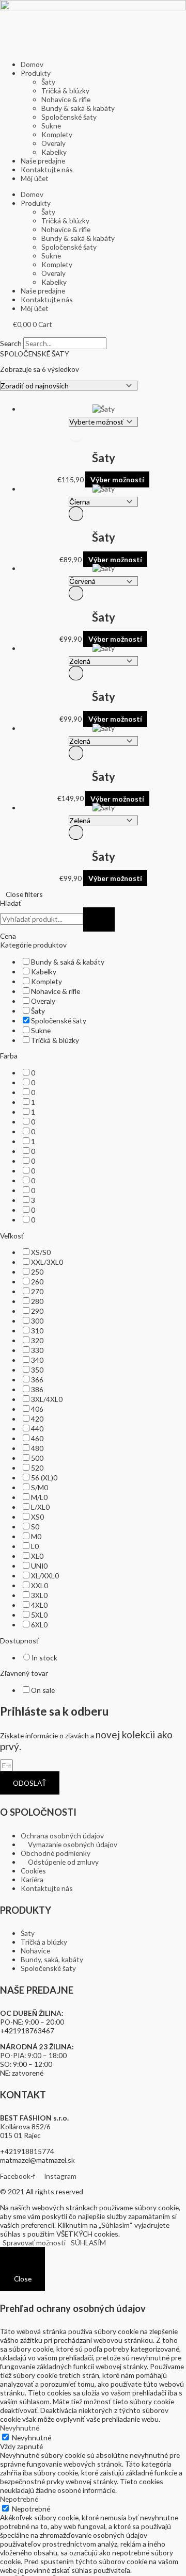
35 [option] (37, 1370)
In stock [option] (44, 1658)
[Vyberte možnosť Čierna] (103, 503)
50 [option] (37, 1458)
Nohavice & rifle (66, 99)
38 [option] (37, 1389)
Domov (32, 64)
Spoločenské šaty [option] (59, 1021)
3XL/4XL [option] (47, 1399)
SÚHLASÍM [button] (88, 2243)
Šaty (48, 82)
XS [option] (37, 1517)
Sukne (51, 126)
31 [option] (37, 1331)
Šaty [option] (38, 1011)
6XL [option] (39, 1625)
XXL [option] (40, 1585)
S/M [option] (40, 1487)
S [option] (35, 1527)
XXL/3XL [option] (47, 1262)
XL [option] (37, 1556)
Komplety (57, 134)
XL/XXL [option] (45, 1576)
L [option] (35, 1546)
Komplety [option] (47, 981)
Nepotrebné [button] (19, 2499)
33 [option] (37, 1350)
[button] (93, 333)
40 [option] (37, 1409)
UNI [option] (39, 1566)
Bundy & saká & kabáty (78, 108)
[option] (33, 1073)
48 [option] (37, 1448)
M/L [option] (39, 1497)
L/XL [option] (40, 1507)
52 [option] (37, 1468)
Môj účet (35, 178)
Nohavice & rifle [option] (56, 991)
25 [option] (37, 1272)
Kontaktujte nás (47, 169)
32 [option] (37, 1340)
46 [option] (37, 1438)
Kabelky (54, 152)
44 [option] (37, 1429)
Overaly (53, 143)
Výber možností (117, 479)
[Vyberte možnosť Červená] (103, 582)
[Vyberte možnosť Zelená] (103, 662)
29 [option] (37, 1311)
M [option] (36, 1536)
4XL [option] (39, 1605)
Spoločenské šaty (69, 117)
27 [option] (37, 1291)
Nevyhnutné (32, 2438)
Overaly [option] (43, 1001)
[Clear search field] (99, 919)
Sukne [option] (41, 1030)
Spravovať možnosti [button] (34, 2243)
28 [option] (37, 1301)
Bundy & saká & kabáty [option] (68, 962)
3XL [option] (39, 1595)
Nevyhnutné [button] (20, 2428)
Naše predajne (43, 161)
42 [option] (37, 1419)
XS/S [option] (41, 1252)
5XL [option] (39, 1615)
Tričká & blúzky (65, 91)
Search (11, 343)
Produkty (36, 73)
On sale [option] (43, 1690)
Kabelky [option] (44, 972)
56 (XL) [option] (44, 1478)
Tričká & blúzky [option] (55, 1040)
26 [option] (37, 1282)
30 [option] (37, 1321)
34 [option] (37, 1360)
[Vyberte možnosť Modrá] (103, 423)
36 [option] (37, 1380)
